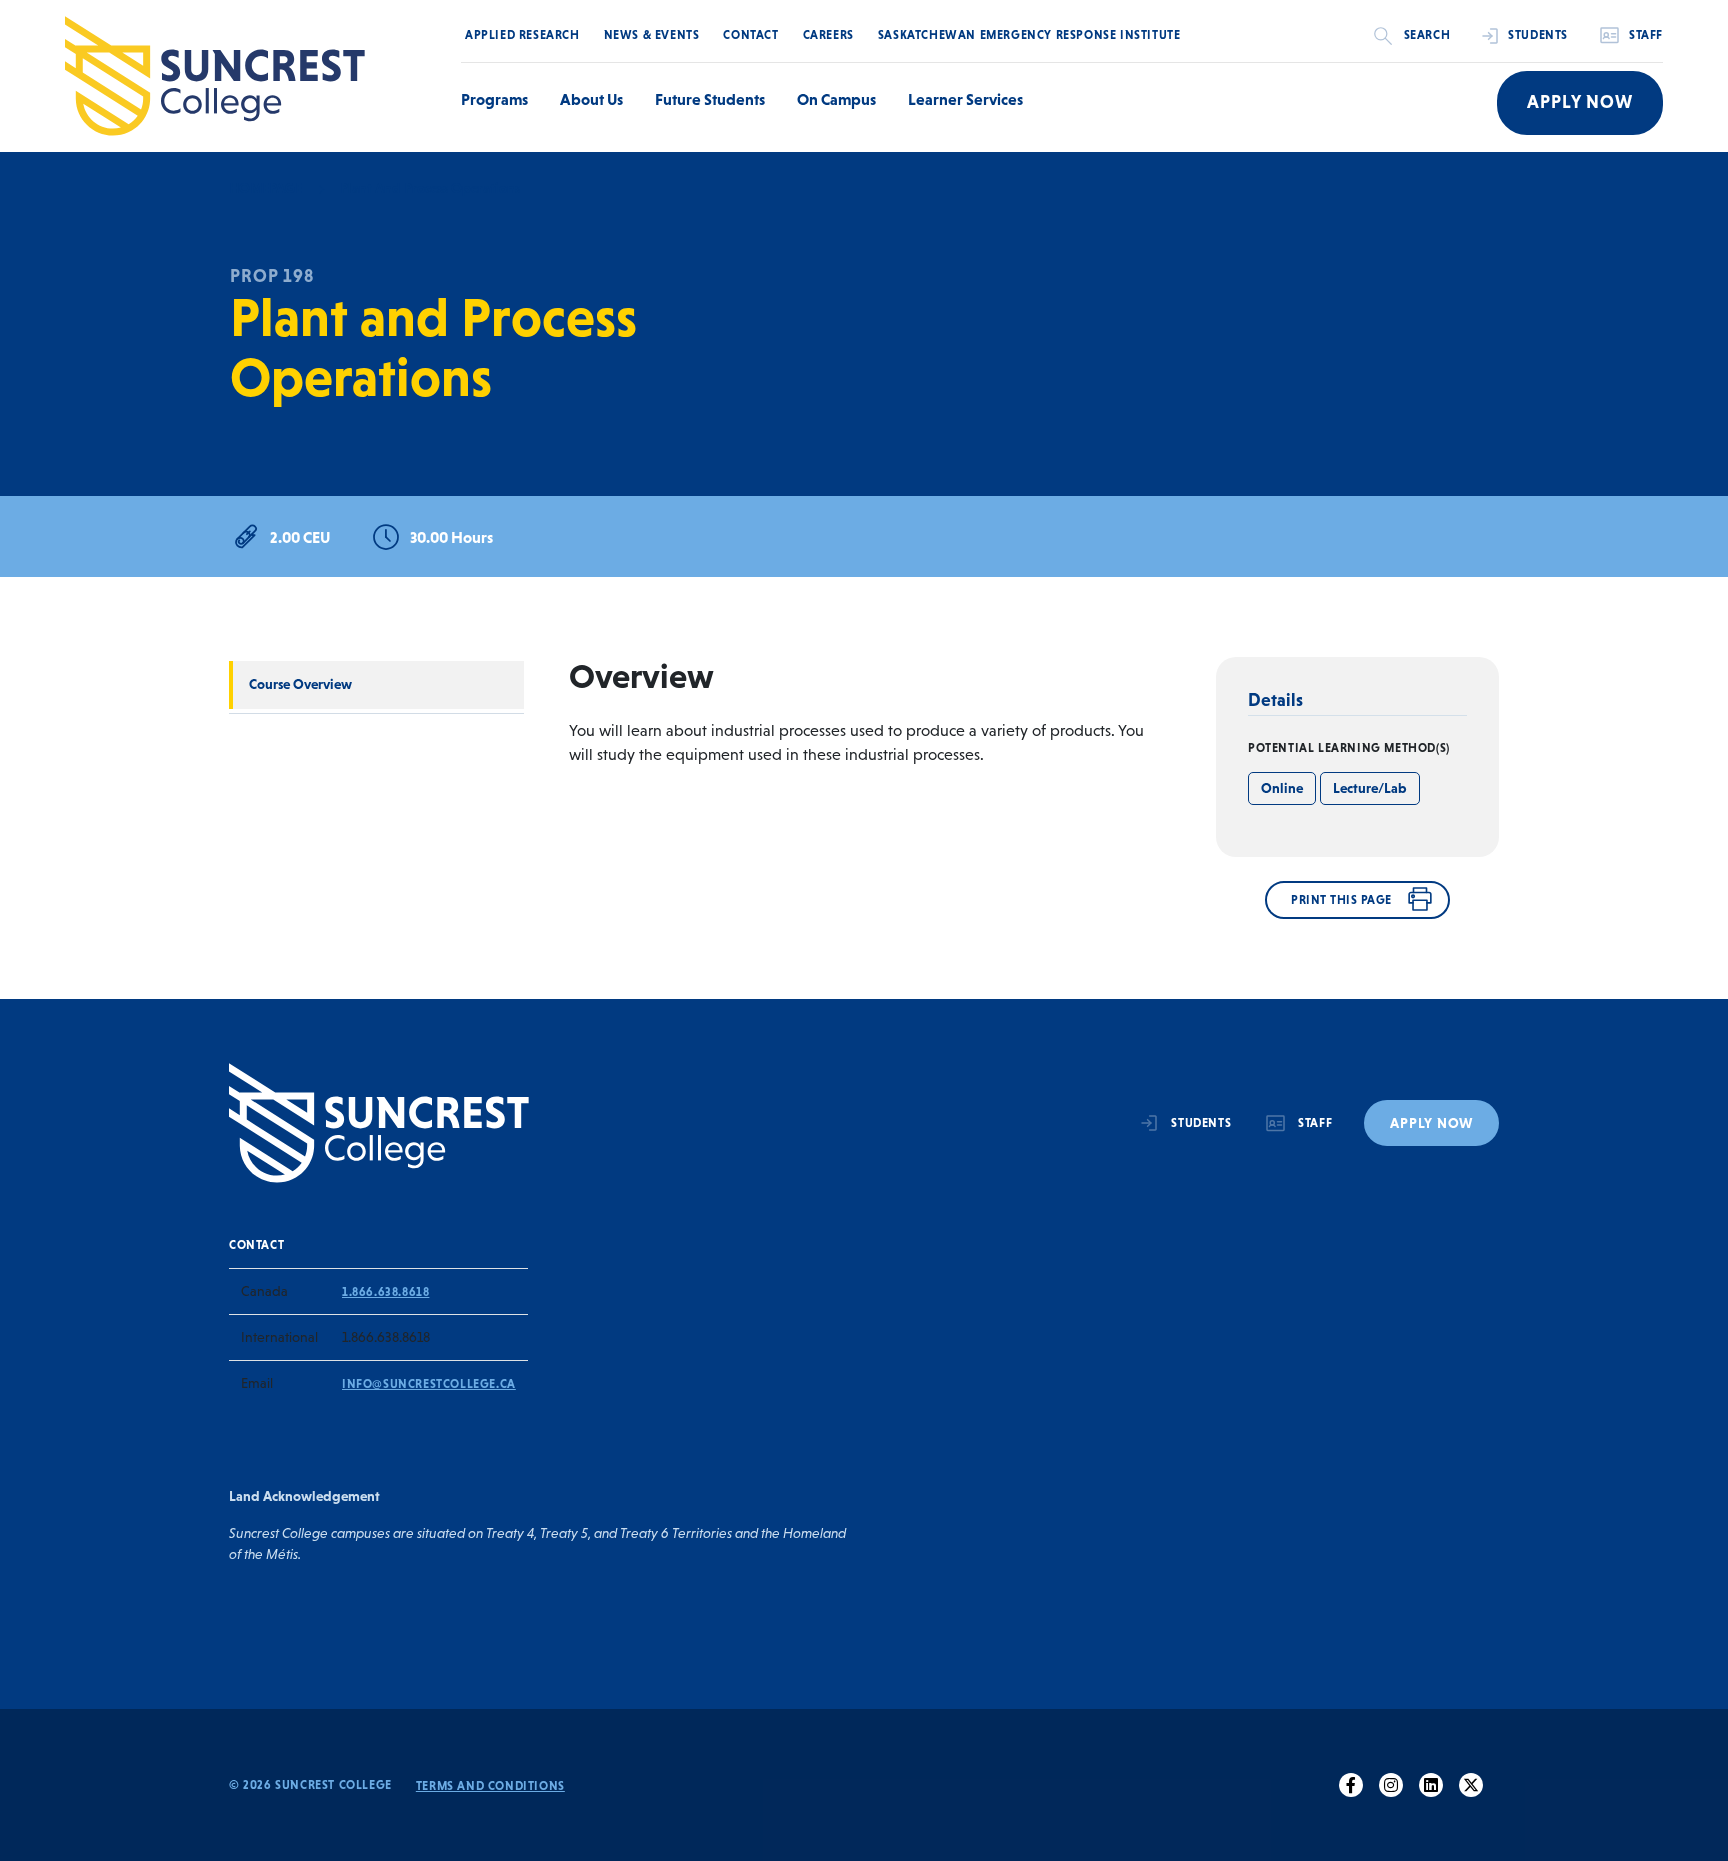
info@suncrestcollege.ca (429, 1384)
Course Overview (300, 684)
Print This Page (1341, 900)
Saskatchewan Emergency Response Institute (1029, 35)
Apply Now (1580, 102)
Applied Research (522, 35)
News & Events (652, 35)
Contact (750, 35)
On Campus (836, 99)
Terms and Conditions (490, 1786)
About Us (591, 99)
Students (1538, 35)
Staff (1646, 35)
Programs (494, 99)
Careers (828, 35)
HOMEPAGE (265, 188)
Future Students (710, 99)
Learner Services (965, 99)
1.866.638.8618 (385, 1292)
